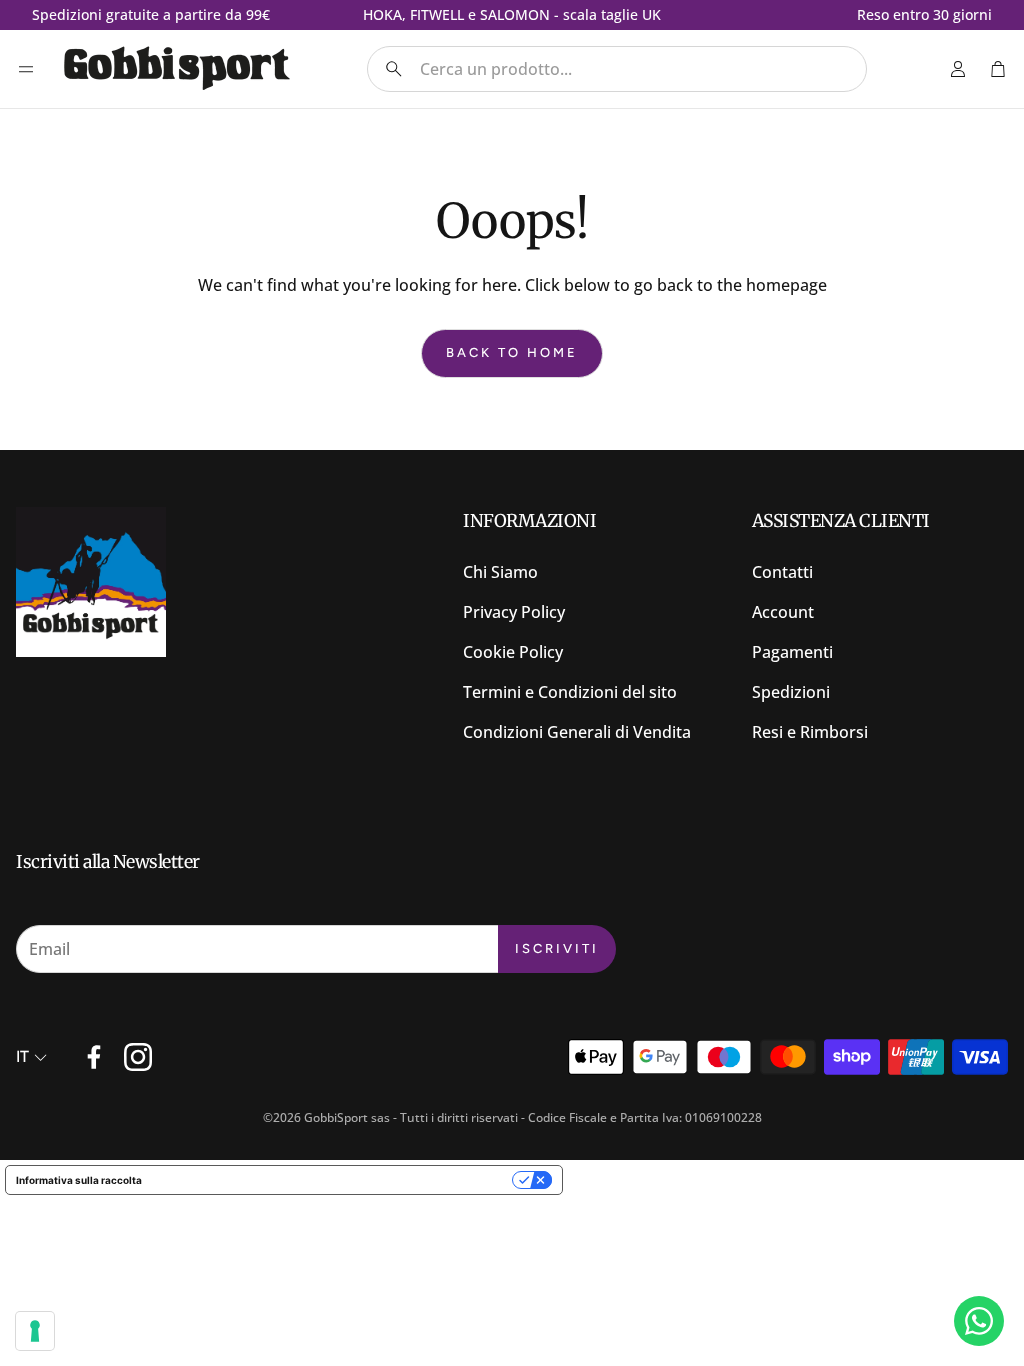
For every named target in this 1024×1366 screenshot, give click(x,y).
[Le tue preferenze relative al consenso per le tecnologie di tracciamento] (35, 1331)
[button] (617, 69)
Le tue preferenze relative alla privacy (333, 1180)
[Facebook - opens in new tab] (94, 1057)
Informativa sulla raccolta (79, 1180)
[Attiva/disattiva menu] (26, 69)
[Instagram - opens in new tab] (138, 1057)
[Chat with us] (979, 1321)
